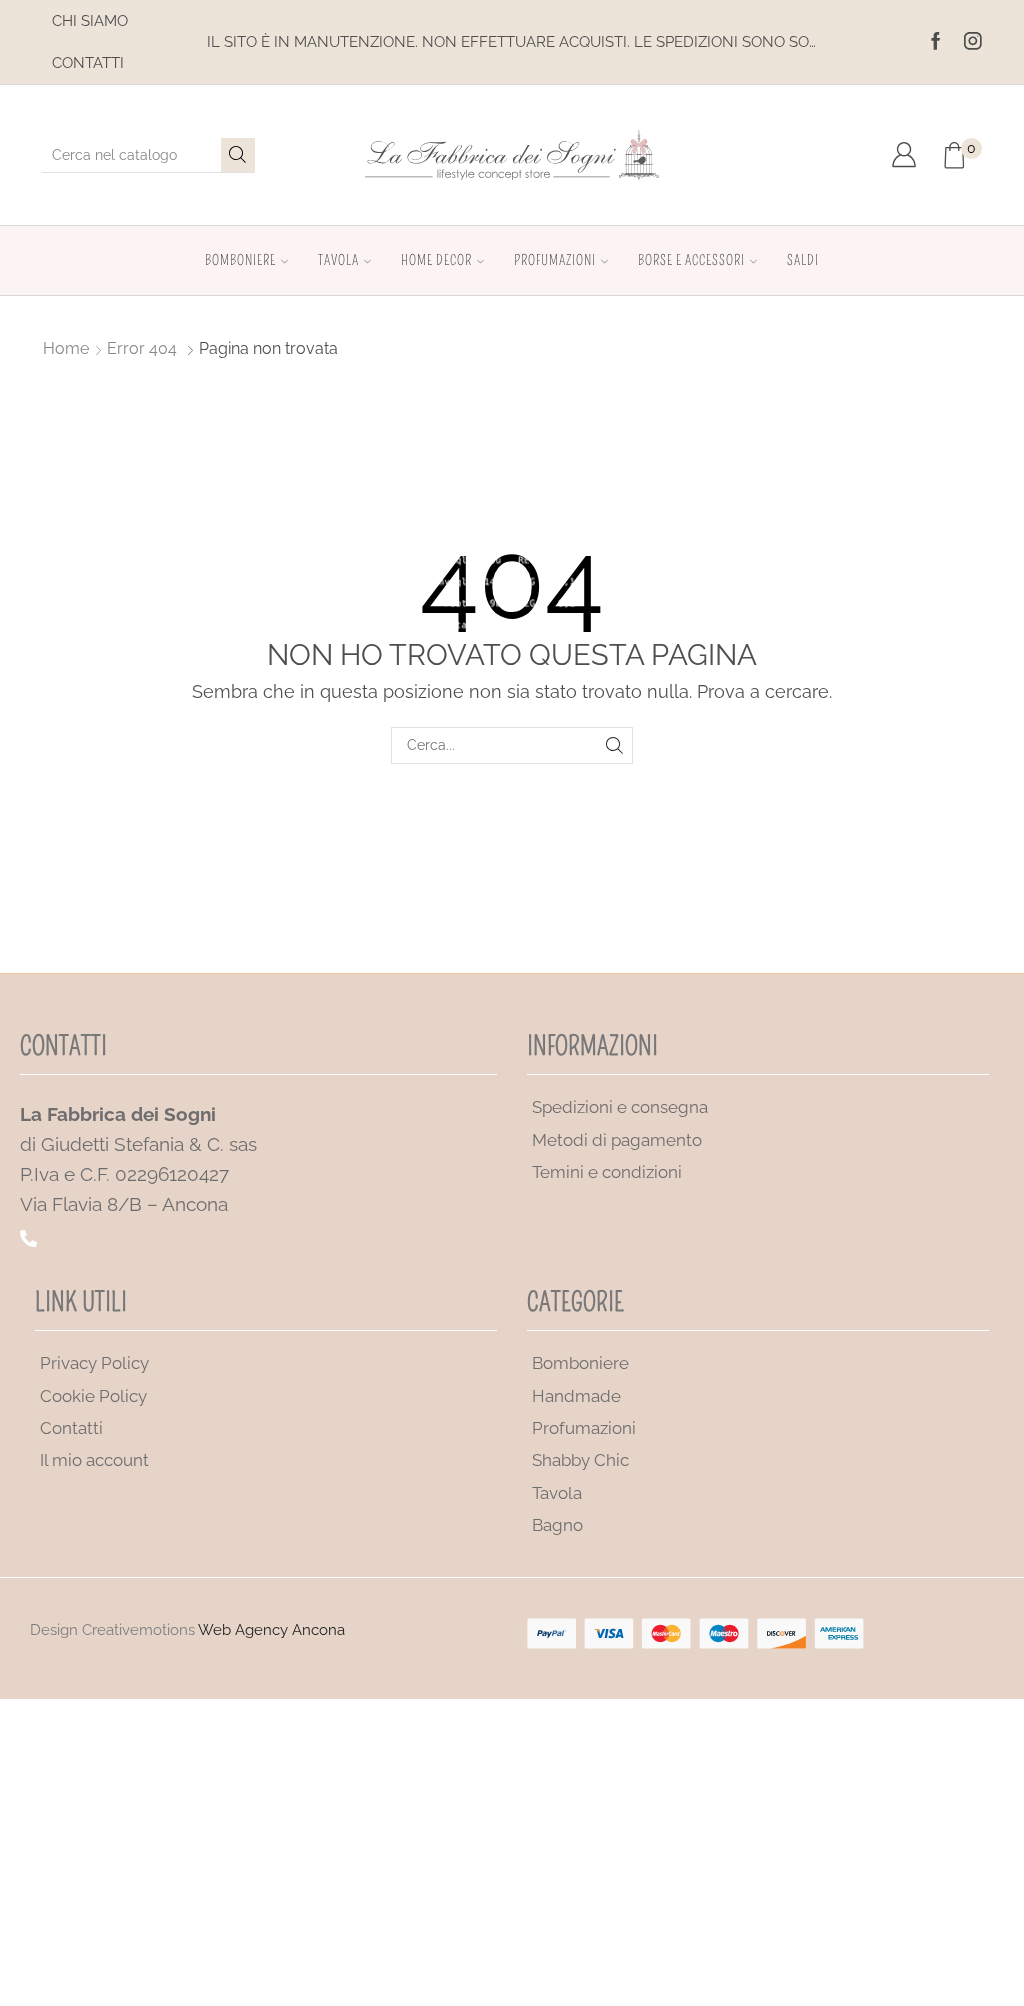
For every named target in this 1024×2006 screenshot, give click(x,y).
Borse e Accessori (691, 260)
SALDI (803, 260)
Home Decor (436, 260)
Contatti (88, 63)
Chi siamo (90, 21)
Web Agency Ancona (271, 1630)
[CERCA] (614, 745)
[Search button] (238, 155)
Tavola (338, 260)
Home (66, 348)
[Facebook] (936, 42)
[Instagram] (973, 42)
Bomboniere (240, 260)
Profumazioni (555, 260)
